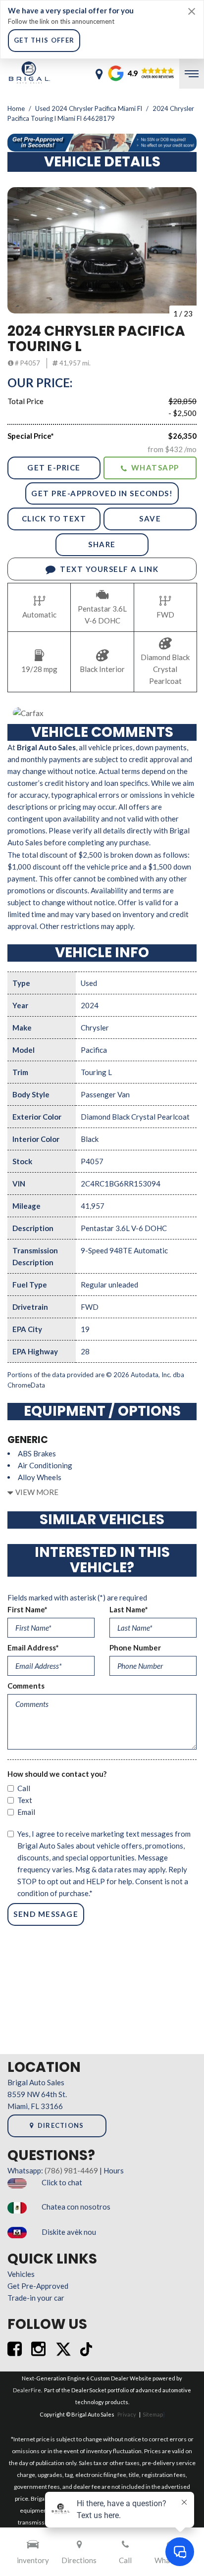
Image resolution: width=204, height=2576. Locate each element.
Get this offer (44, 40)
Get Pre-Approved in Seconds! (102, 493)
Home (17, 108)
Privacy (127, 2414)
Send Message (46, 1914)
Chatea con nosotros (76, 2207)
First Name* (27, 1609)
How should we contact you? (57, 1774)
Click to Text (54, 518)
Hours (114, 2170)
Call (24, 1788)
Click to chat (62, 2182)
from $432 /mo (172, 449)
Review (123, 74)
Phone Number (135, 1648)
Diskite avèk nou (69, 2232)
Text (25, 1800)
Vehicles (21, 2274)
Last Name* (129, 1609)
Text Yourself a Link (109, 569)
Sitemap (153, 2414)
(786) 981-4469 (71, 2170)
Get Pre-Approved (38, 2286)
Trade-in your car (36, 2298)
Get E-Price (54, 467)
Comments (26, 1686)
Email (26, 1812)
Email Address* (33, 1648)
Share (102, 544)
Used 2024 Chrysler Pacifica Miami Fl (89, 108)
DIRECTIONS (61, 2125)
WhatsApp (155, 467)
